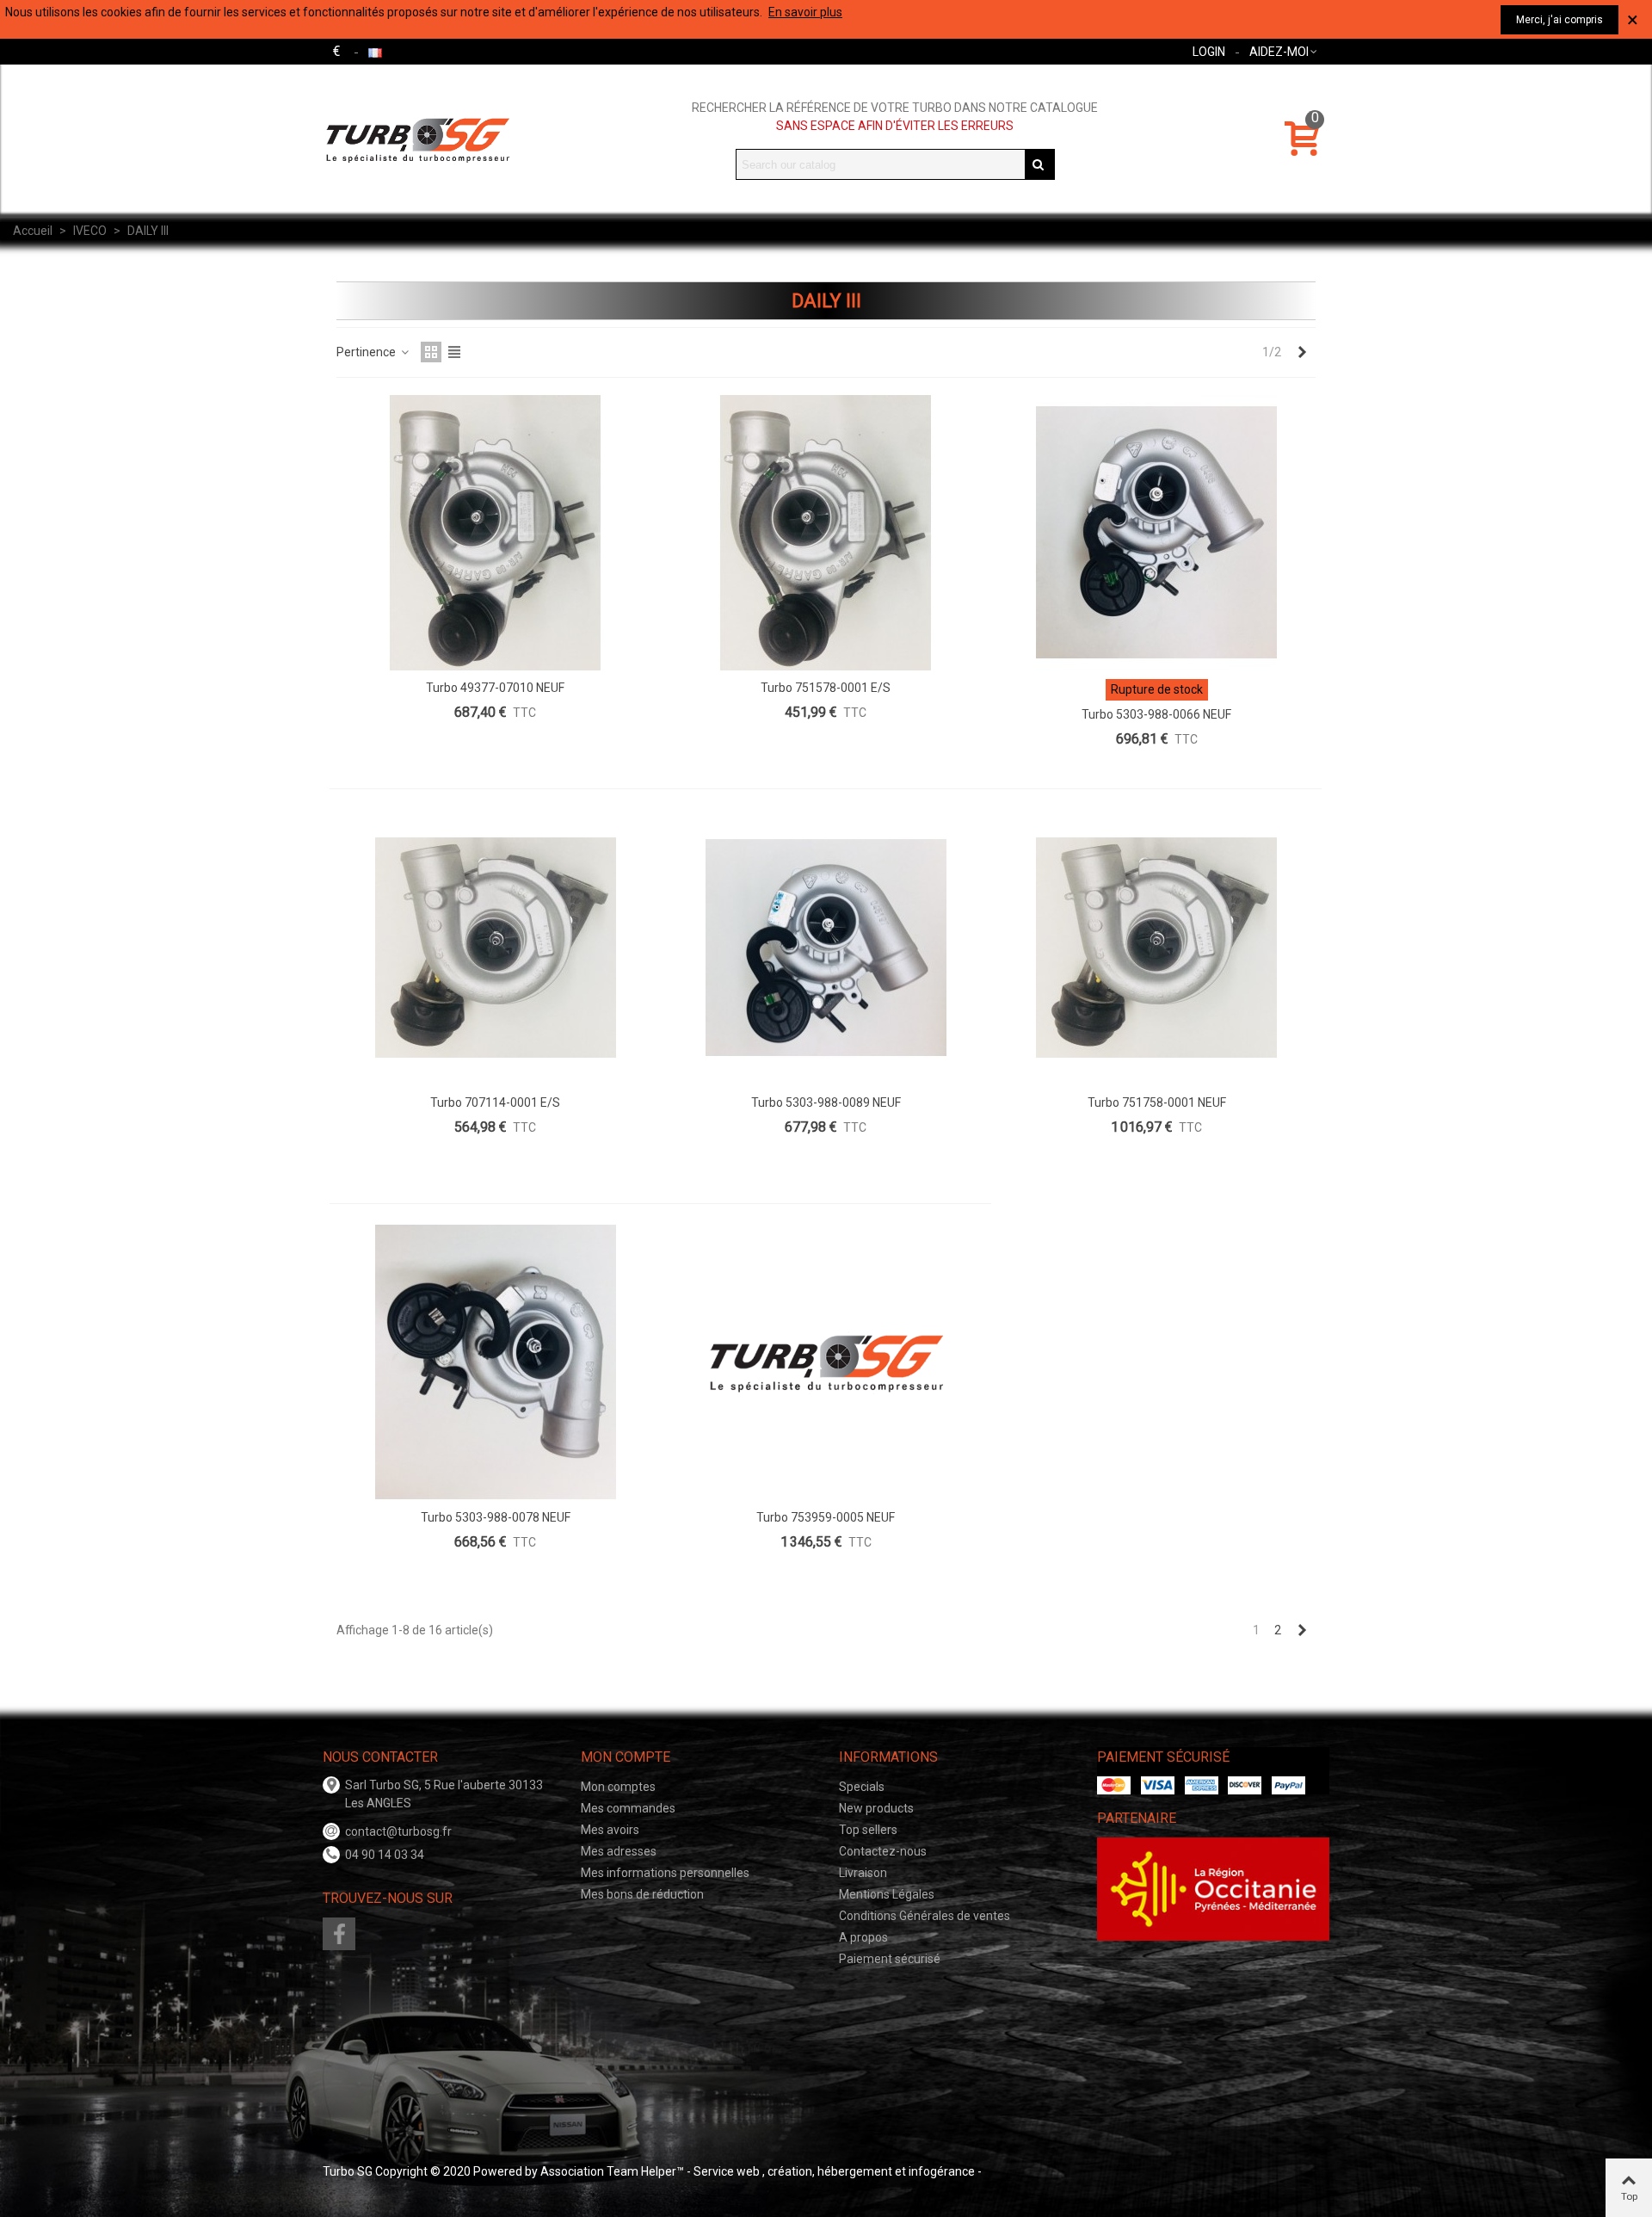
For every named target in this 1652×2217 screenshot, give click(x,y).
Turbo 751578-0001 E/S (826, 688)
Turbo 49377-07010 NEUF (495, 688)
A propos (863, 1937)
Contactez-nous (883, 1851)
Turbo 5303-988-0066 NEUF (1156, 714)
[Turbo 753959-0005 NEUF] (826, 1362)
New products (876, 1808)
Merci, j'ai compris (1560, 20)
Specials (862, 1787)
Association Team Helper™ (612, 2171)
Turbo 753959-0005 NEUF (826, 1517)
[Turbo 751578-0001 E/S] (826, 533)
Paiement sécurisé (890, 1959)
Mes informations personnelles (665, 1873)
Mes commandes (628, 1808)
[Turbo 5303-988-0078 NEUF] (496, 1362)
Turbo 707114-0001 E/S (495, 1102)
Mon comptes (618, 1787)
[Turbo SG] (417, 139)
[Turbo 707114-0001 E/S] (496, 948)
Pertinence (367, 352)
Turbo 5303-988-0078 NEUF (496, 1517)
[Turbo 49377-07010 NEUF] (496, 533)
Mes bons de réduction (642, 1894)
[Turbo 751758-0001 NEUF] (1156, 948)
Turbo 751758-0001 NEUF (1157, 1102)
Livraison (863, 1873)
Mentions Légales (887, 1894)
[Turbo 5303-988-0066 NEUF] (1156, 533)
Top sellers (868, 1830)
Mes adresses (619, 1851)
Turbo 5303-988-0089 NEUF (826, 1102)
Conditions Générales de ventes (925, 1916)
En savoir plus (805, 12)
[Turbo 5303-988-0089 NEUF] (826, 948)
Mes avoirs (610, 1830)
